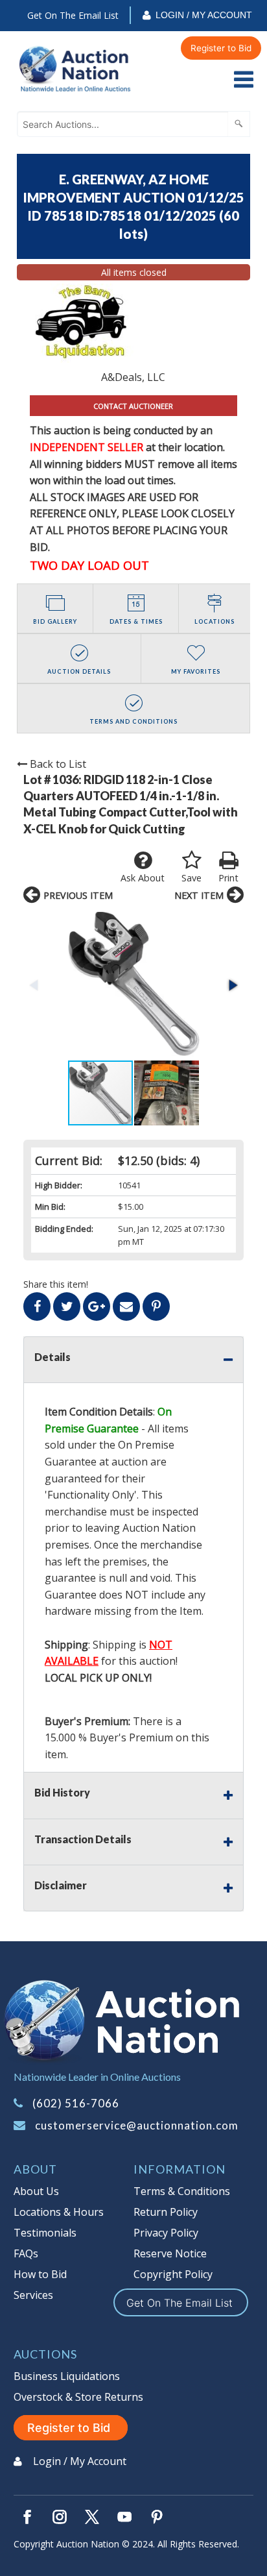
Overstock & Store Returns (78, 2397)
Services (33, 2295)
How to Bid (40, 2274)
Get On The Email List (73, 15)
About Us (36, 2191)
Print (228, 878)
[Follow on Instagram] (60, 2517)
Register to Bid (221, 48)
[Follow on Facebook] (27, 2517)
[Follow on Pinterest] (157, 2517)
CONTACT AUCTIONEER (133, 406)
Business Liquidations (67, 2376)
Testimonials (45, 2233)
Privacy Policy (166, 2233)
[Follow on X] (92, 2517)
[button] (133, 986)
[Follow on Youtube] (124, 2517)
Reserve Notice (170, 2253)
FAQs (26, 2253)
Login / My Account (204, 15)
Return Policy (166, 2212)
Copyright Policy (173, 2274)
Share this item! (56, 1284)
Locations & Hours (59, 2212)
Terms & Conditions (182, 2191)
